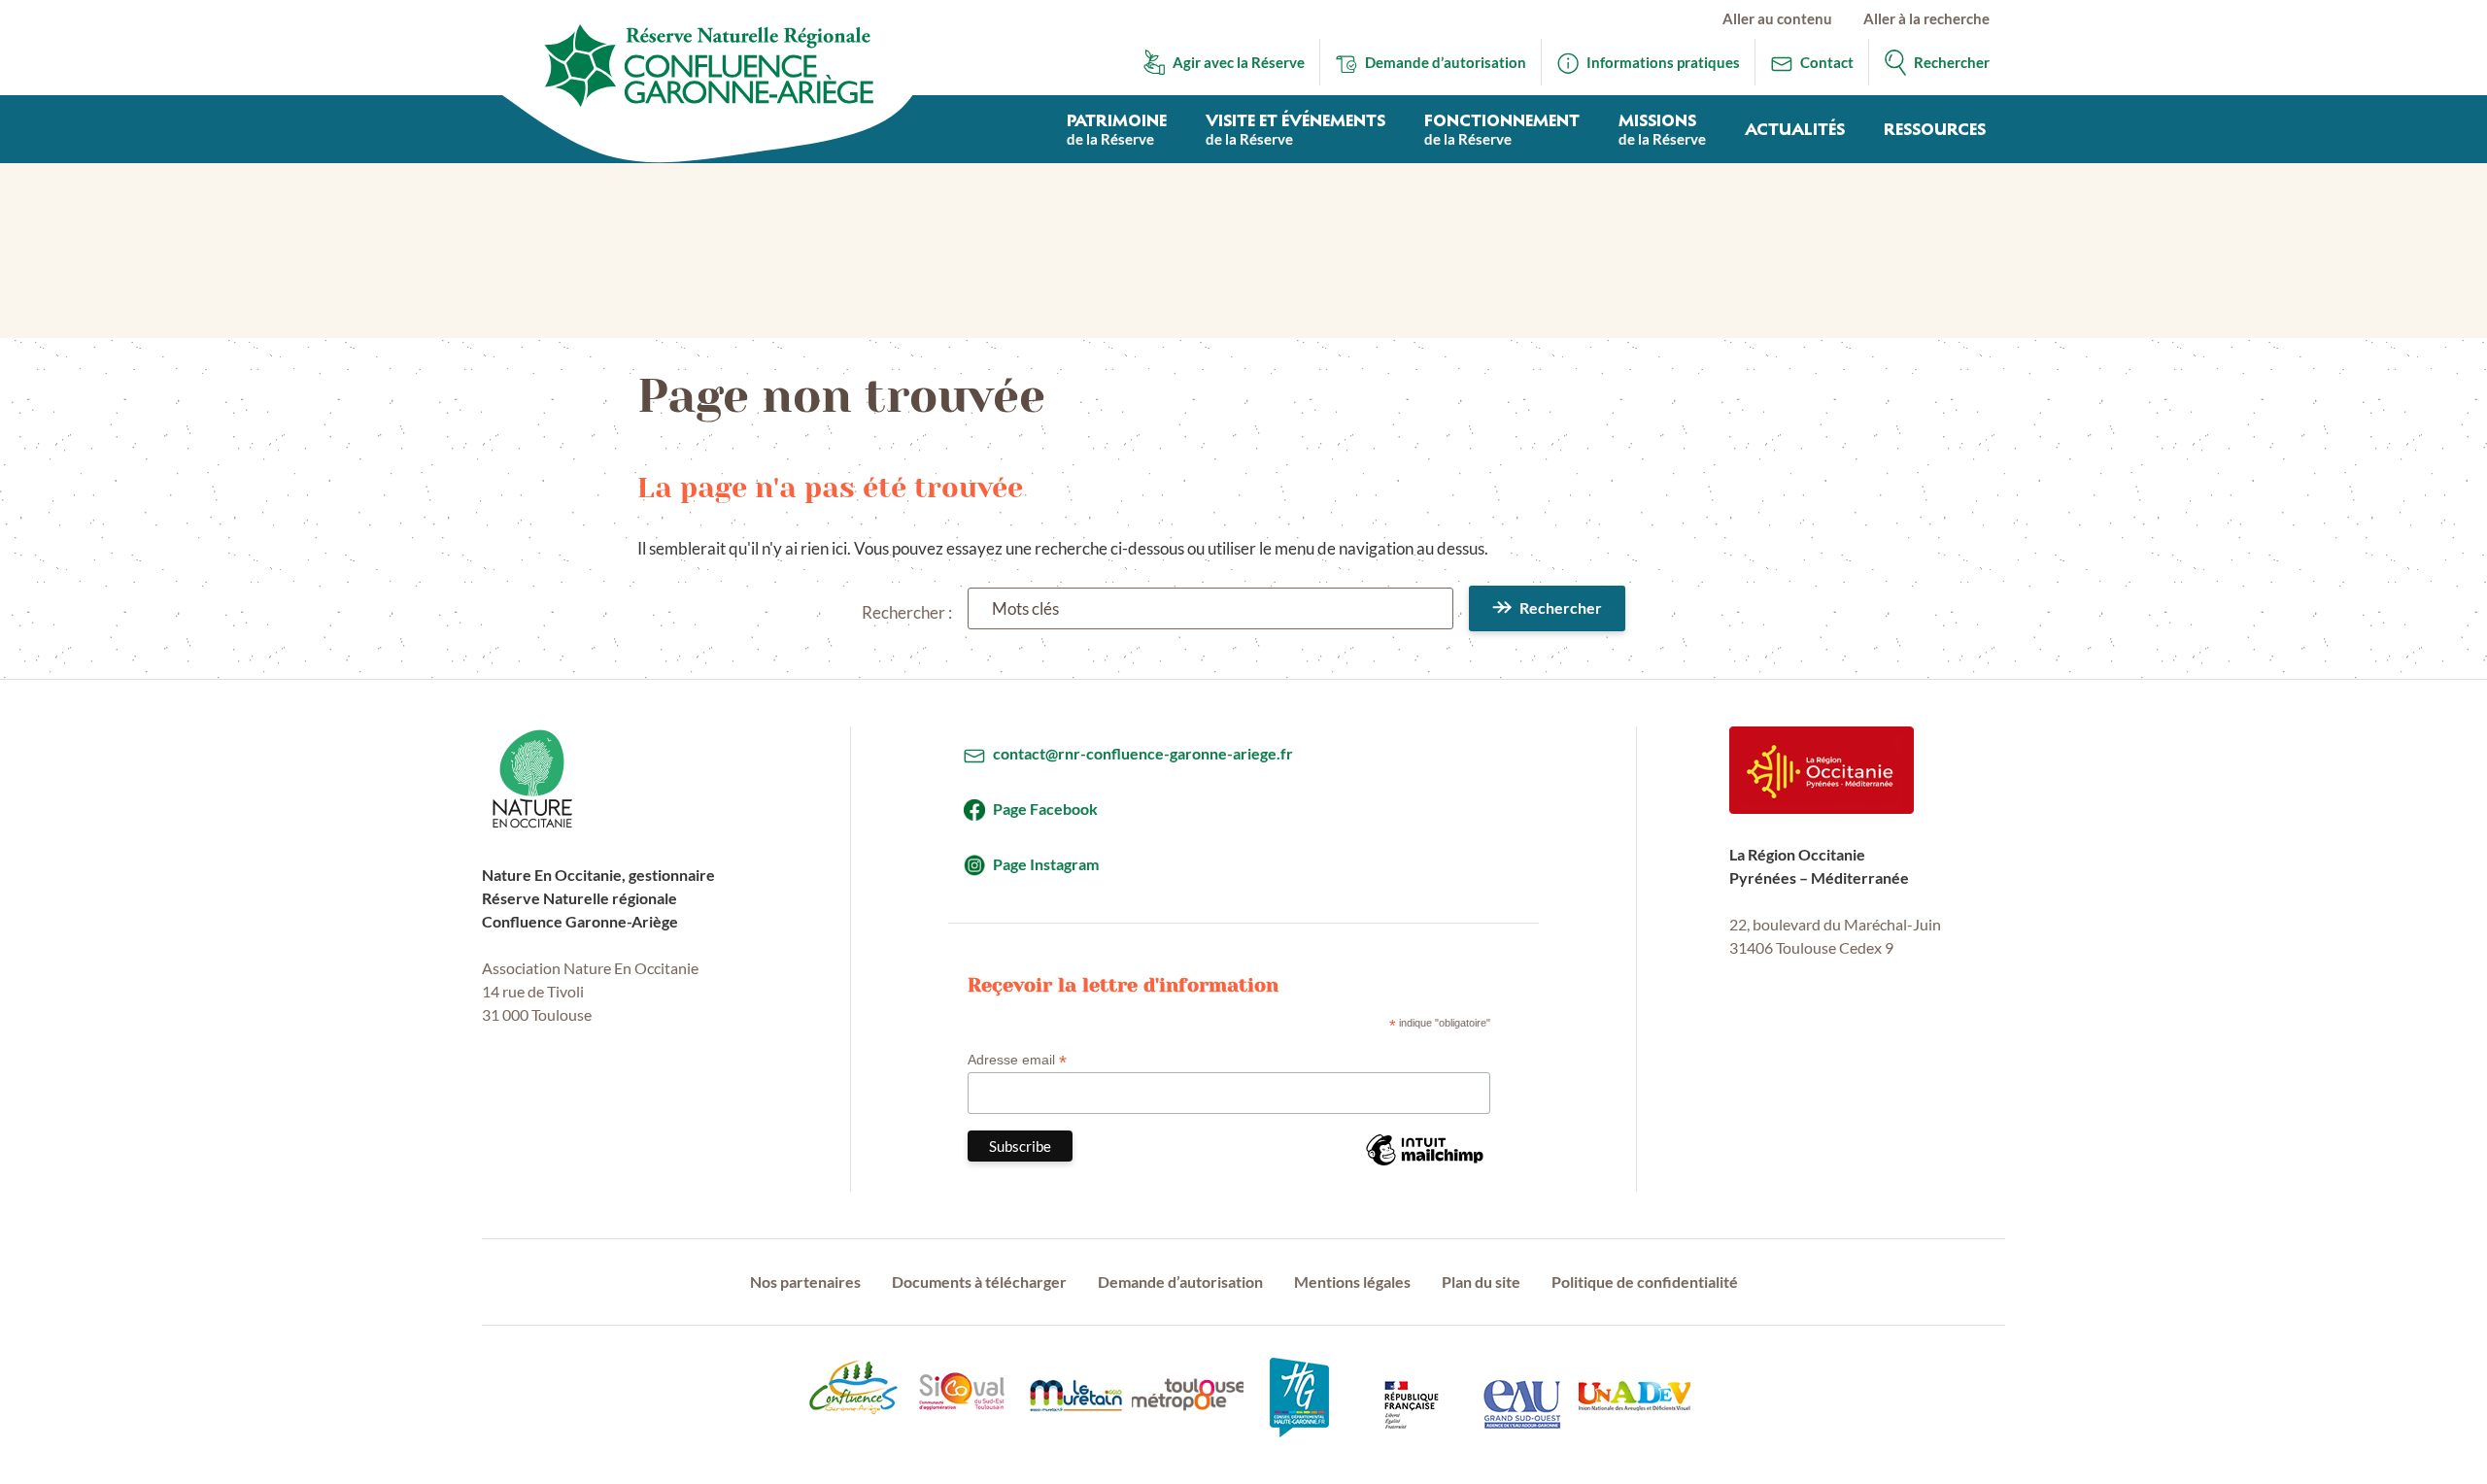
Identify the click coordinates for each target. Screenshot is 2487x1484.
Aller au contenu (1777, 18)
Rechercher (1561, 607)
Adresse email (1017, 1060)
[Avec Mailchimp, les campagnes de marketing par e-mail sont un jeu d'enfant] (1424, 1164)
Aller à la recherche (1926, 18)
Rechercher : (907, 612)
